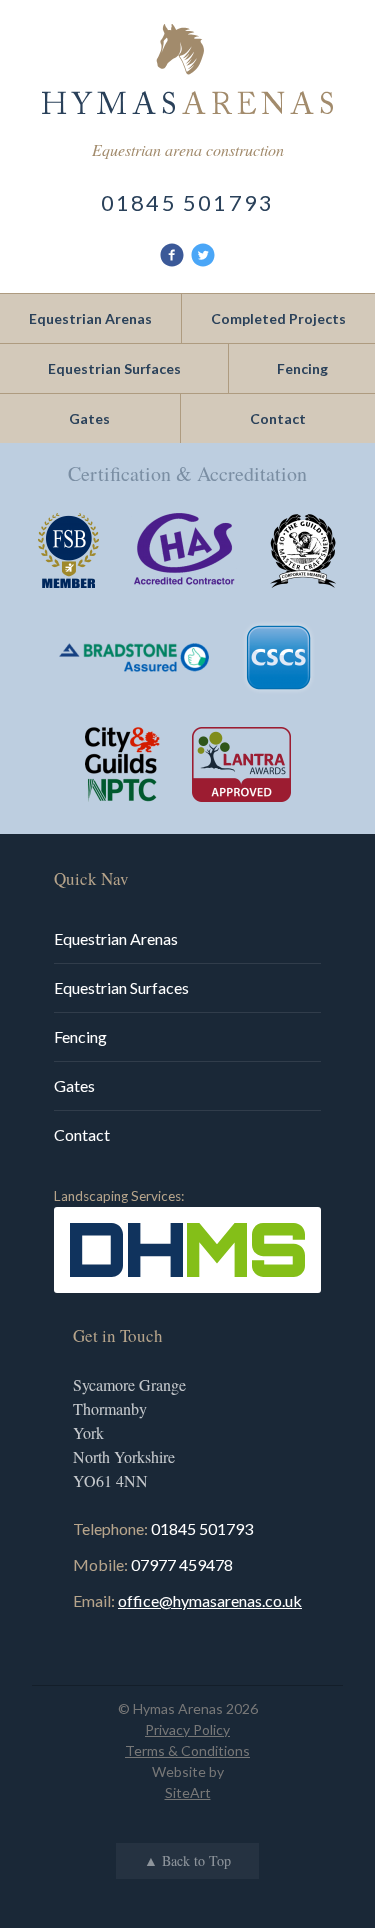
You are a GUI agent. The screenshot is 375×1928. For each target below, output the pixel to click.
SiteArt (188, 1792)
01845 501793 (187, 202)
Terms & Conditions (187, 1750)
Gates (74, 1085)
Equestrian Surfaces (121, 987)
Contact (82, 1134)
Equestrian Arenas (116, 938)
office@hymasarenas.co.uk (210, 1600)
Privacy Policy (187, 1729)
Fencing (80, 1036)
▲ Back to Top (187, 1861)
